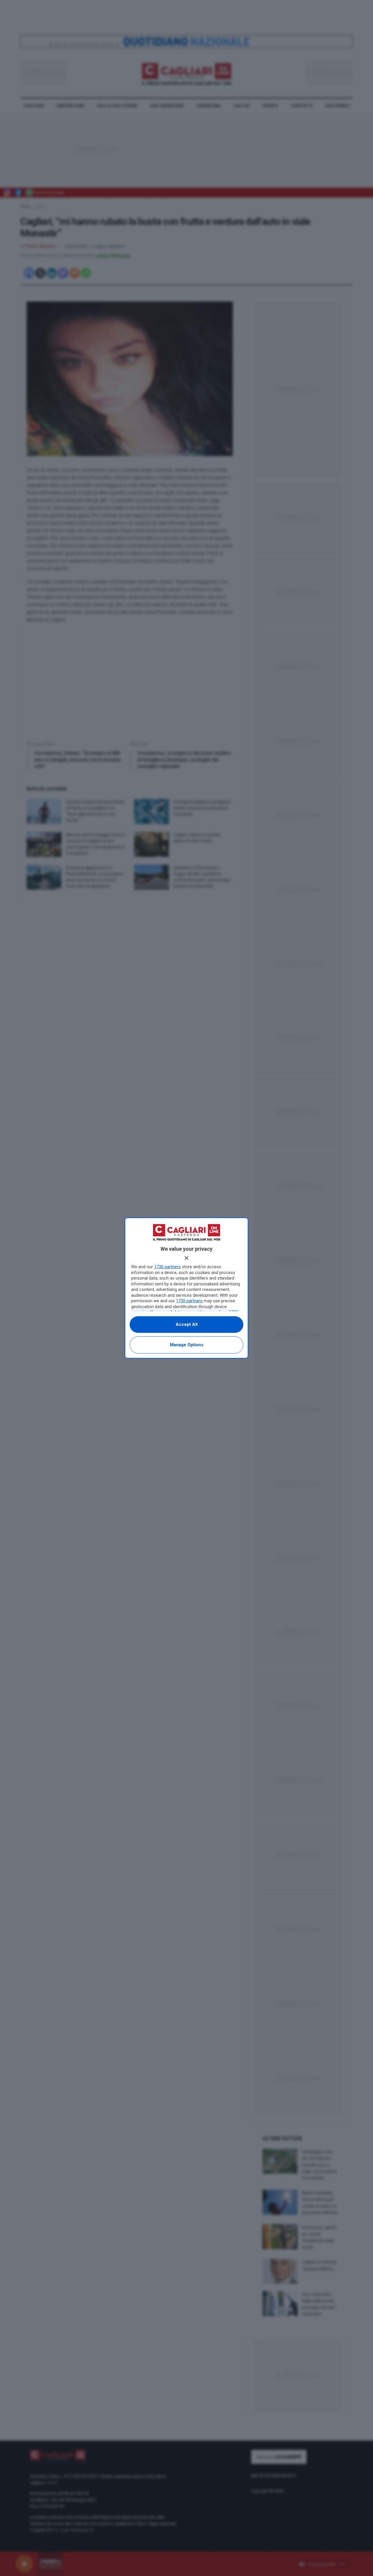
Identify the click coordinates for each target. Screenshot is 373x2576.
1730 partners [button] (167, 1267)
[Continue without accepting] (186, 1258)
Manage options (187, 1345)
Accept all (187, 1324)
